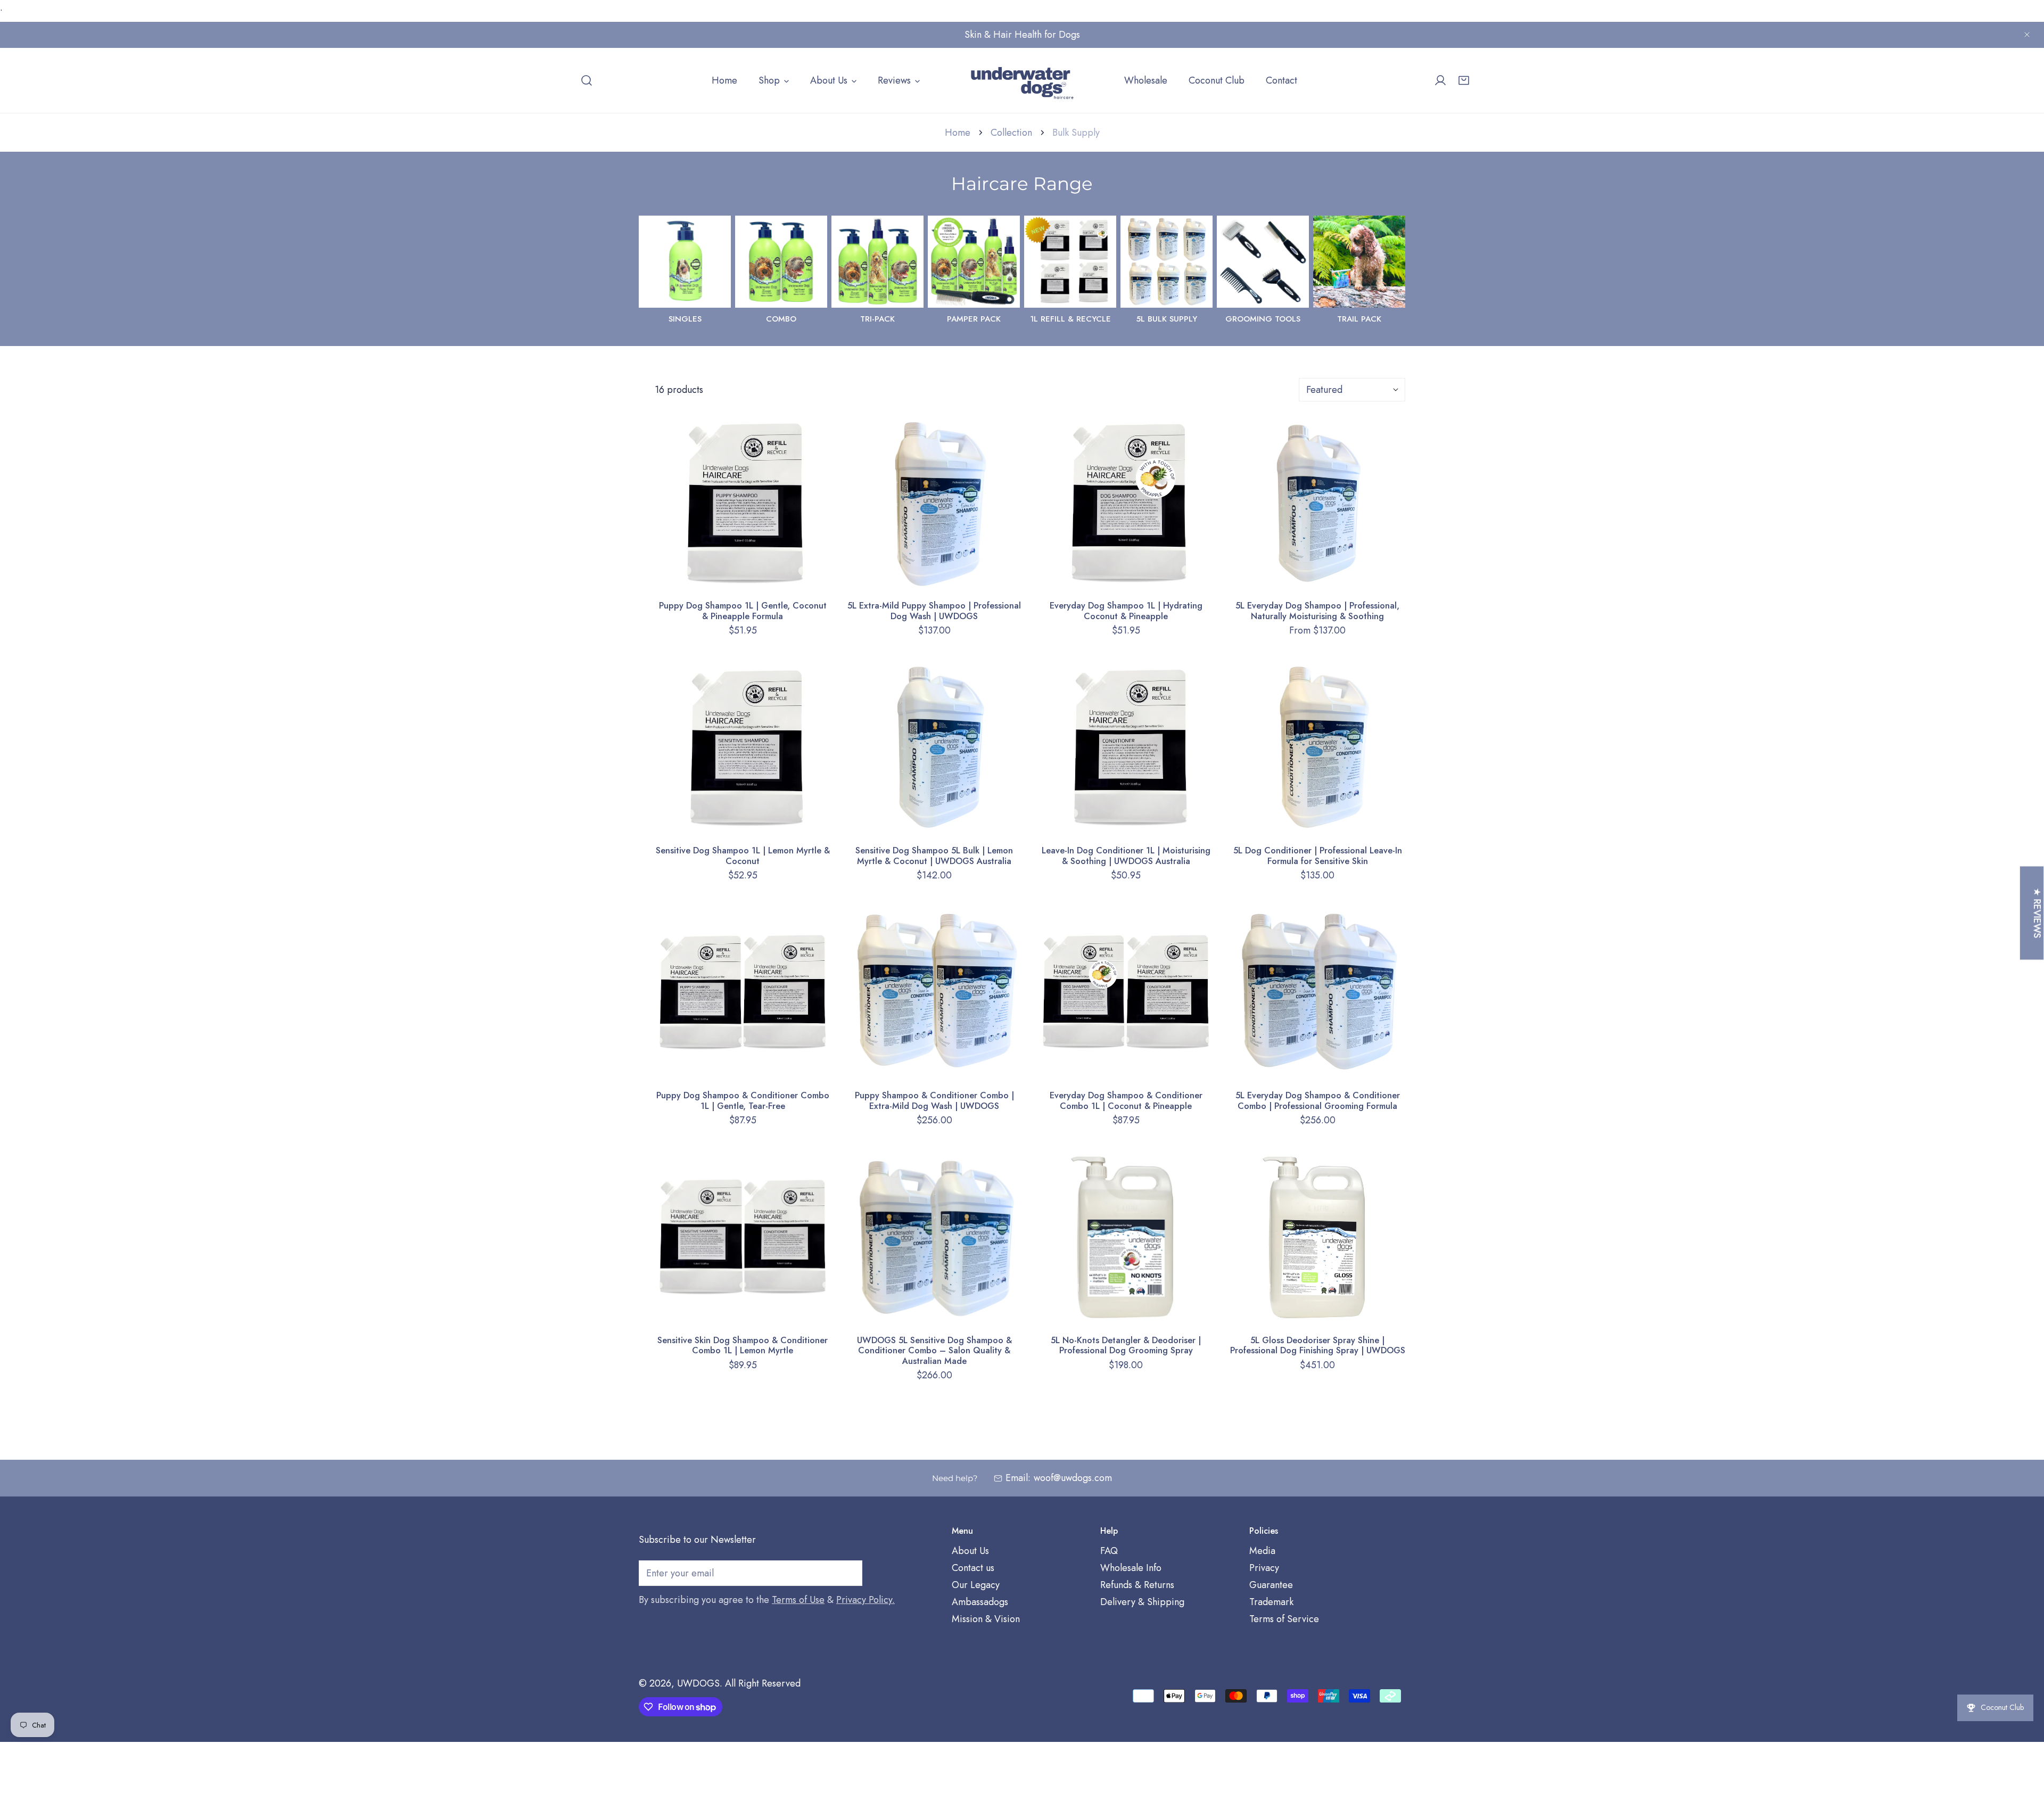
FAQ (1109, 1551)
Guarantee (1271, 1585)
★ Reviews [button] (2037, 913)
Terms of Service (1284, 1619)
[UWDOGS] (1022, 80)
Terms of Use (798, 1600)
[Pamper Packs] (974, 262)
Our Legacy (976, 1585)
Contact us (973, 1568)
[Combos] (781, 262)
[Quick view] (810, 578)
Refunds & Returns (1137, 1585)
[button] (1464, 80)
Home (958, 133)
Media (1262, 1551)
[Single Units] (685, 262)
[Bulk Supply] (1167, 262)
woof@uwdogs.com (1073, 1478)
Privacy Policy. (866, 1600)
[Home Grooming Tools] (1263, 262)
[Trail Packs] (1359, 262)
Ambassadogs (980, 1602)
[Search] (587, 80)
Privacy (1264, 1568)
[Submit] (848, 1573)
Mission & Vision (986, 1619)
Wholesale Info (1131, 1568)
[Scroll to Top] (2025, 1745)
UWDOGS (698, 1683)
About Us (970, 1551)
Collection (1011, 133)
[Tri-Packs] (877, 262)
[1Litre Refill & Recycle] (1070, 262)
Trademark (1271, 1602)
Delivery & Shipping (1142, 1602)
